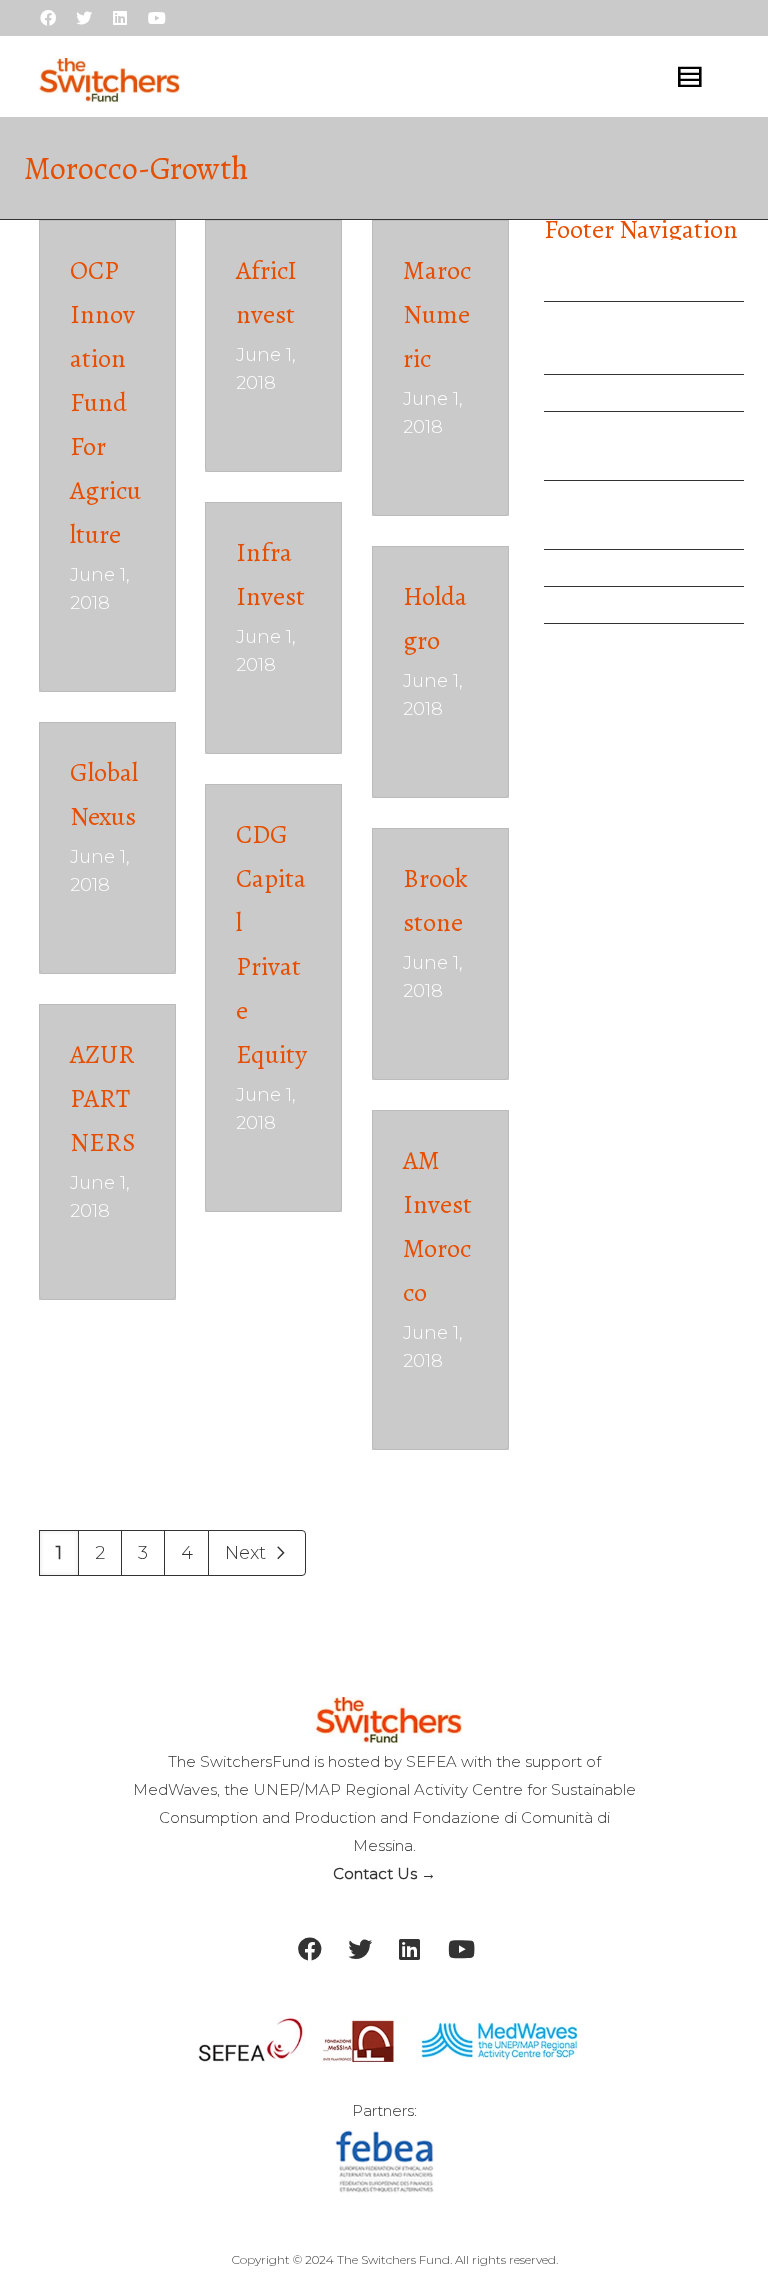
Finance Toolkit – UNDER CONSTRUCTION (620, 446)
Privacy (577, 605)
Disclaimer (592, 642)
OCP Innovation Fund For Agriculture (105, 402)
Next (248, 1553)
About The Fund (618, 320)
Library (574, 568)
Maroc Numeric (437, 314)
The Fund (603, 356)
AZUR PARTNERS (103, 1098)
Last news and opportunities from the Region (647, 515)
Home (571, 283)
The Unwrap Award (632, 393)
